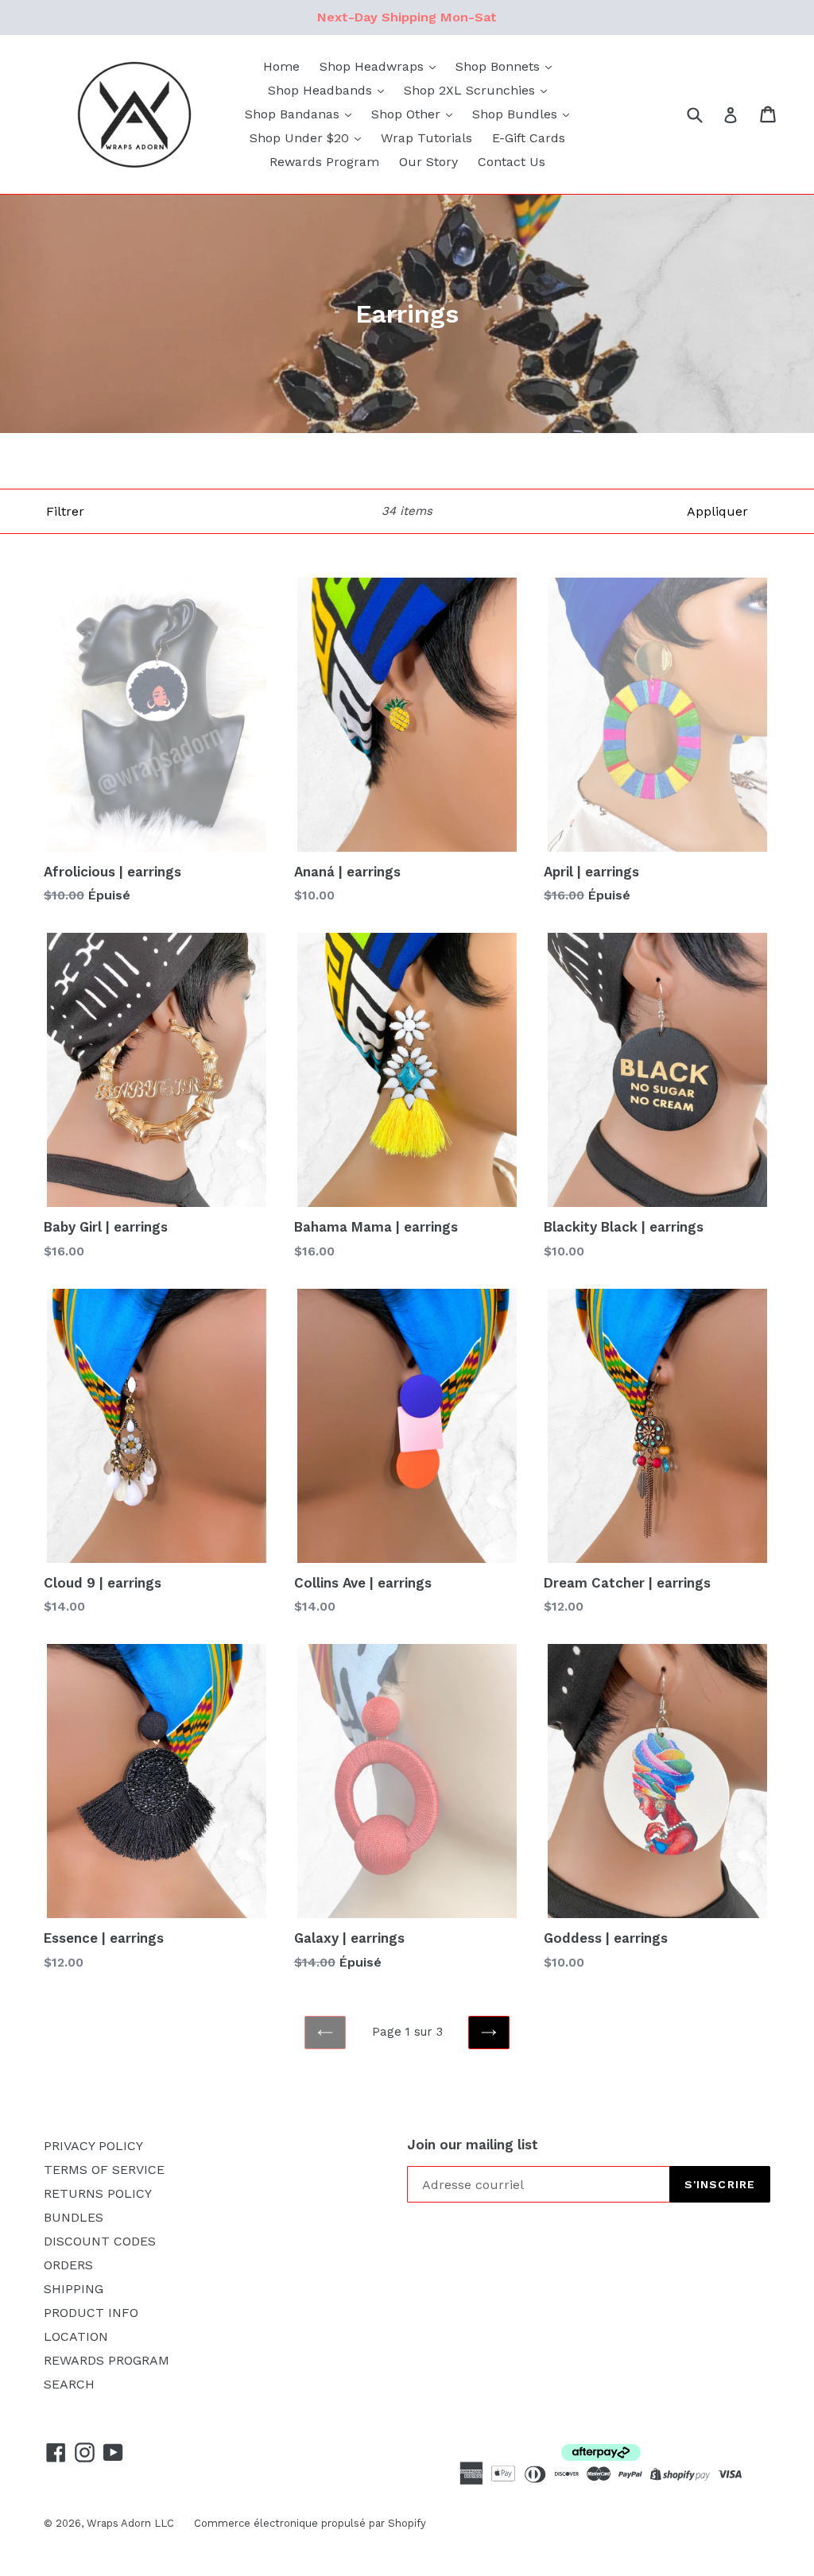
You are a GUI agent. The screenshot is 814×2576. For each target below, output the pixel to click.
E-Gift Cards (529, 138)
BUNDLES (74, 2217)
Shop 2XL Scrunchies (471, 90)
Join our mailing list (473, 2145)
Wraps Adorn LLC (130, 2523)
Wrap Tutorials (426, 138)
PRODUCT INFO (91, 2313)
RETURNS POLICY (98, 2193)
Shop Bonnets (500, 66)
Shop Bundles (517, 114)
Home (281, 66)
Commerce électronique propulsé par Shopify (310, 2523)
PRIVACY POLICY (93, 2146)
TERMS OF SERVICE (104, 2170)
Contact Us (512, 162)
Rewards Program (324, 162)
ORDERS (68, 2265)
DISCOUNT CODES (100, 2241)
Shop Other (408, 114)
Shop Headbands (322, 90)
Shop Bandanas (294, 114)
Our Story (428, 162)
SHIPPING (74, 2289)
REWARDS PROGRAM (107, 2360)
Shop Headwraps (374, 66)
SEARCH (69, 2384)
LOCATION (76, 2336)
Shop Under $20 (301, 138)
